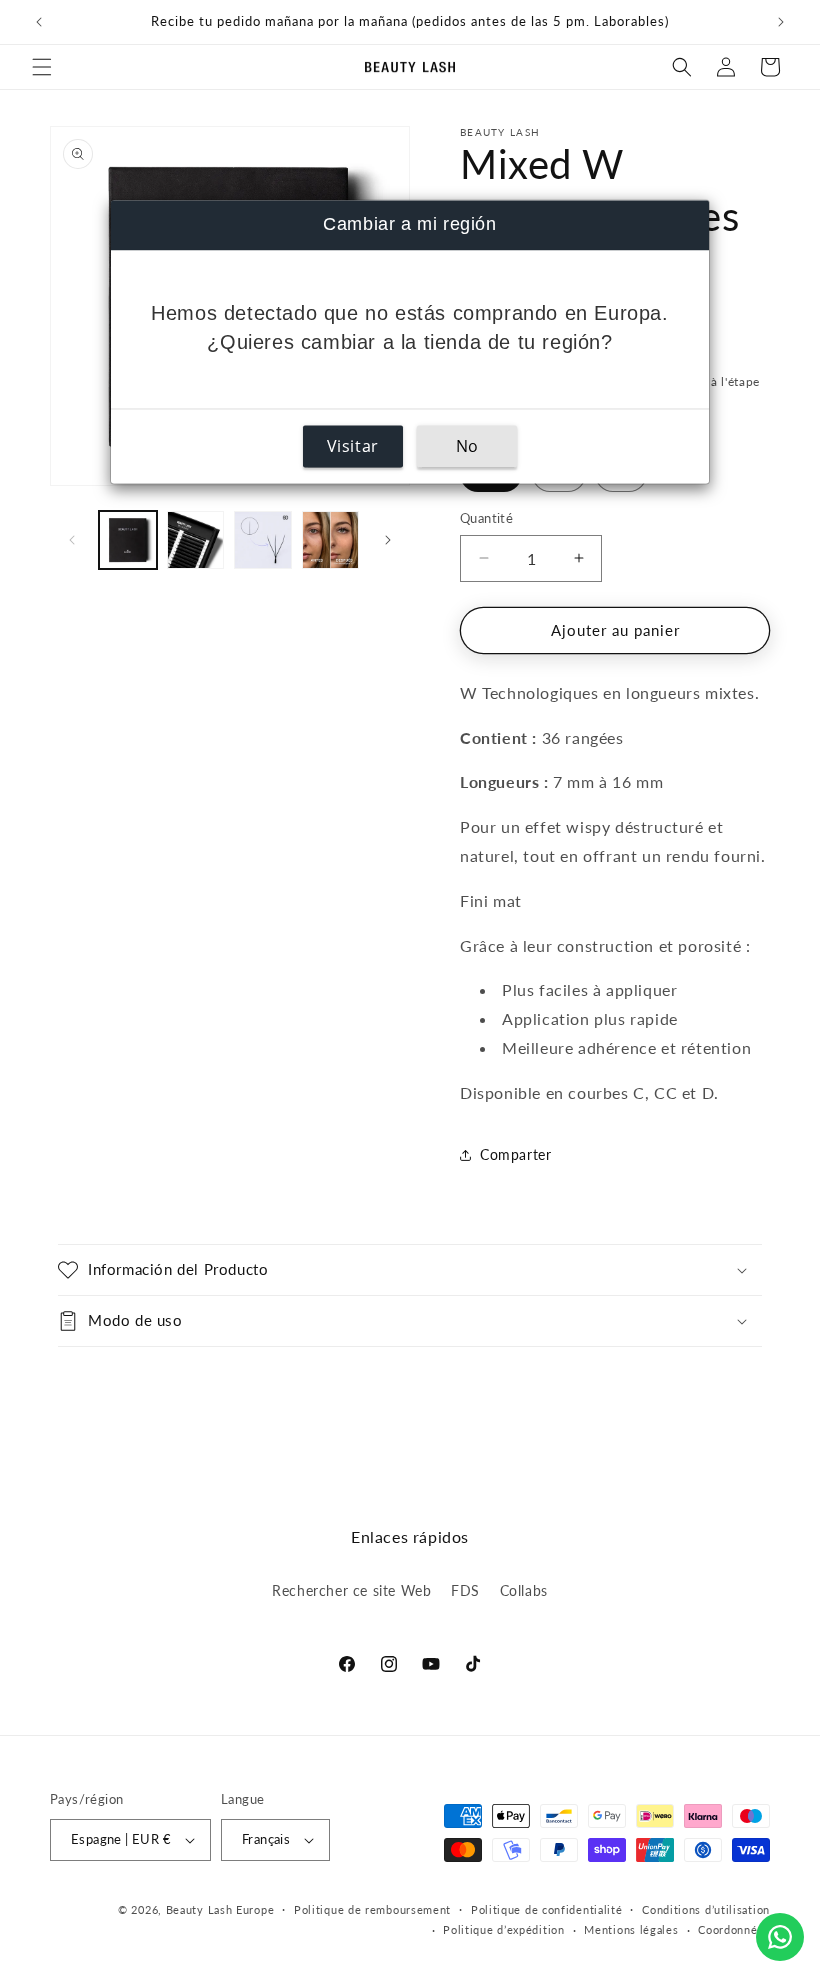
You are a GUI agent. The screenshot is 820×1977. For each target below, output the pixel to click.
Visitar (353, 446)
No (467, 446)
